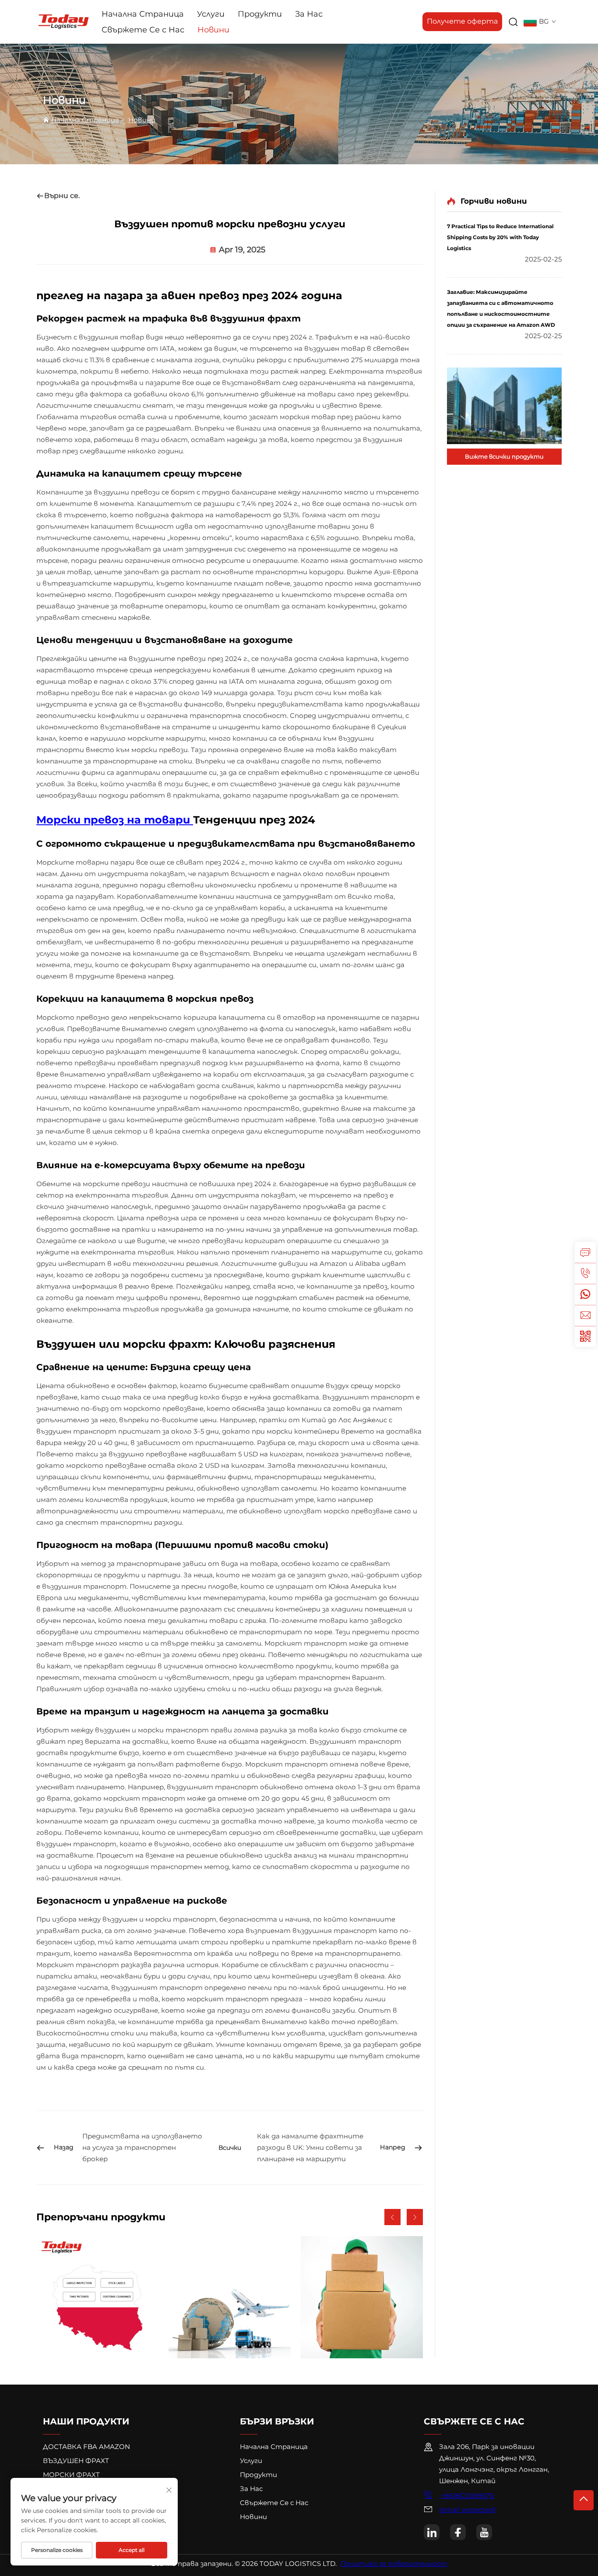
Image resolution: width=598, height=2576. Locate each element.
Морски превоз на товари (115, 820)
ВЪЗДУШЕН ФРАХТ (76, 2461)
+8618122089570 (467, 2496)
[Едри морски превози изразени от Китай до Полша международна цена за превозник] (97, 2297)
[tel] (585, 1273)
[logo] (63, 21)
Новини (213, 30)
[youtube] (484, 2532)
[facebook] (458, 2532)
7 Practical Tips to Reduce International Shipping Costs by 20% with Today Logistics (500, 237)
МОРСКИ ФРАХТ (71, 2475)
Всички (230, 2148)
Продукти (260, 14)
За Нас (309, 14)
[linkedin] (432, 2532)
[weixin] (585, 1336)
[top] (584, 2500)
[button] (392, 2217)
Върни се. (62, 196)
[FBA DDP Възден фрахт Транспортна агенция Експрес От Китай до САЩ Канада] (230, 2297)
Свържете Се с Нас (143, 30)
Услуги (211, 14)
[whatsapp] (585, 1294)
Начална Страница (143, 14)
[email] (585, 1315)
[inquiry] (585, 1252)
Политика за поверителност (394, 2564)
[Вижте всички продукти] (504, 406)
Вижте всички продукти (504, 456)
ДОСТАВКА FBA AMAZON (86, 2447)
